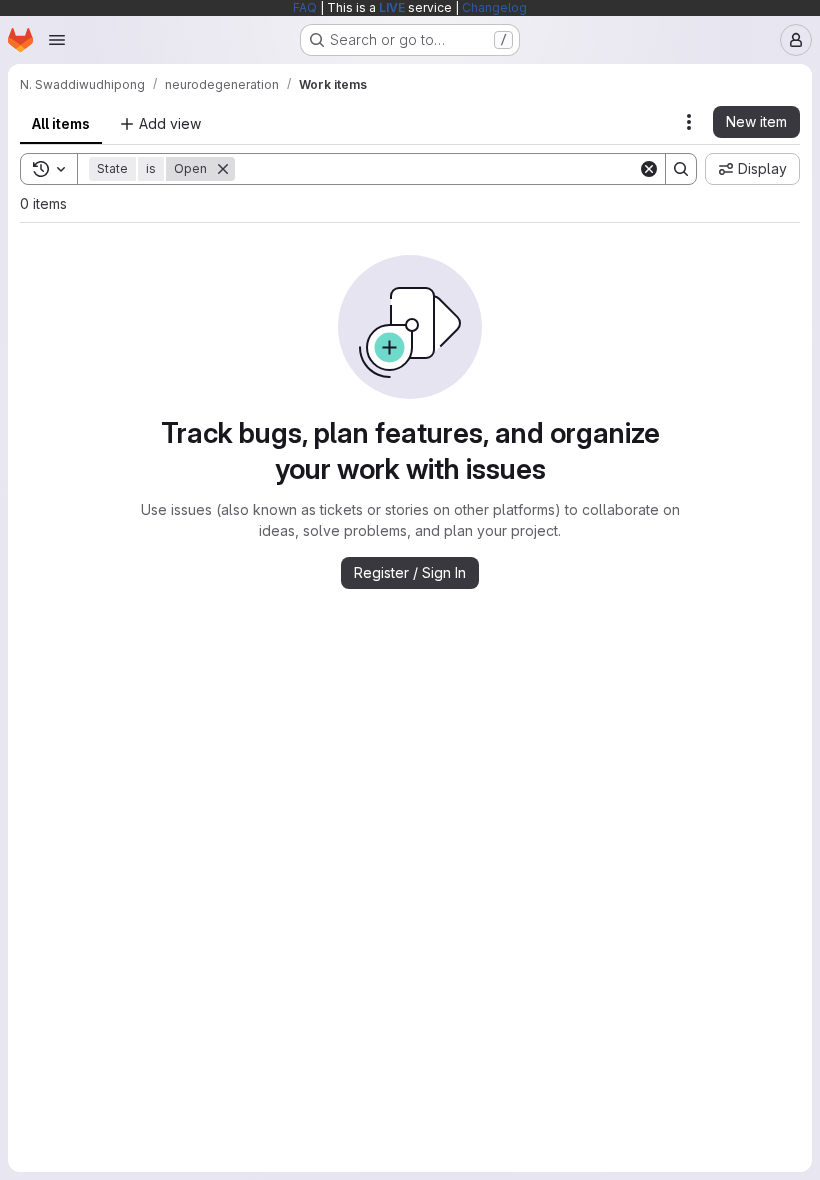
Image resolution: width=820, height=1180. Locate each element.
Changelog (494, 7)
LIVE (392, 7)
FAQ (305, 7)
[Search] (681, 169)
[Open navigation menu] (57, 40)
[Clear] (649, 169)
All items (61, 123)
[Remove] (223, 169)
